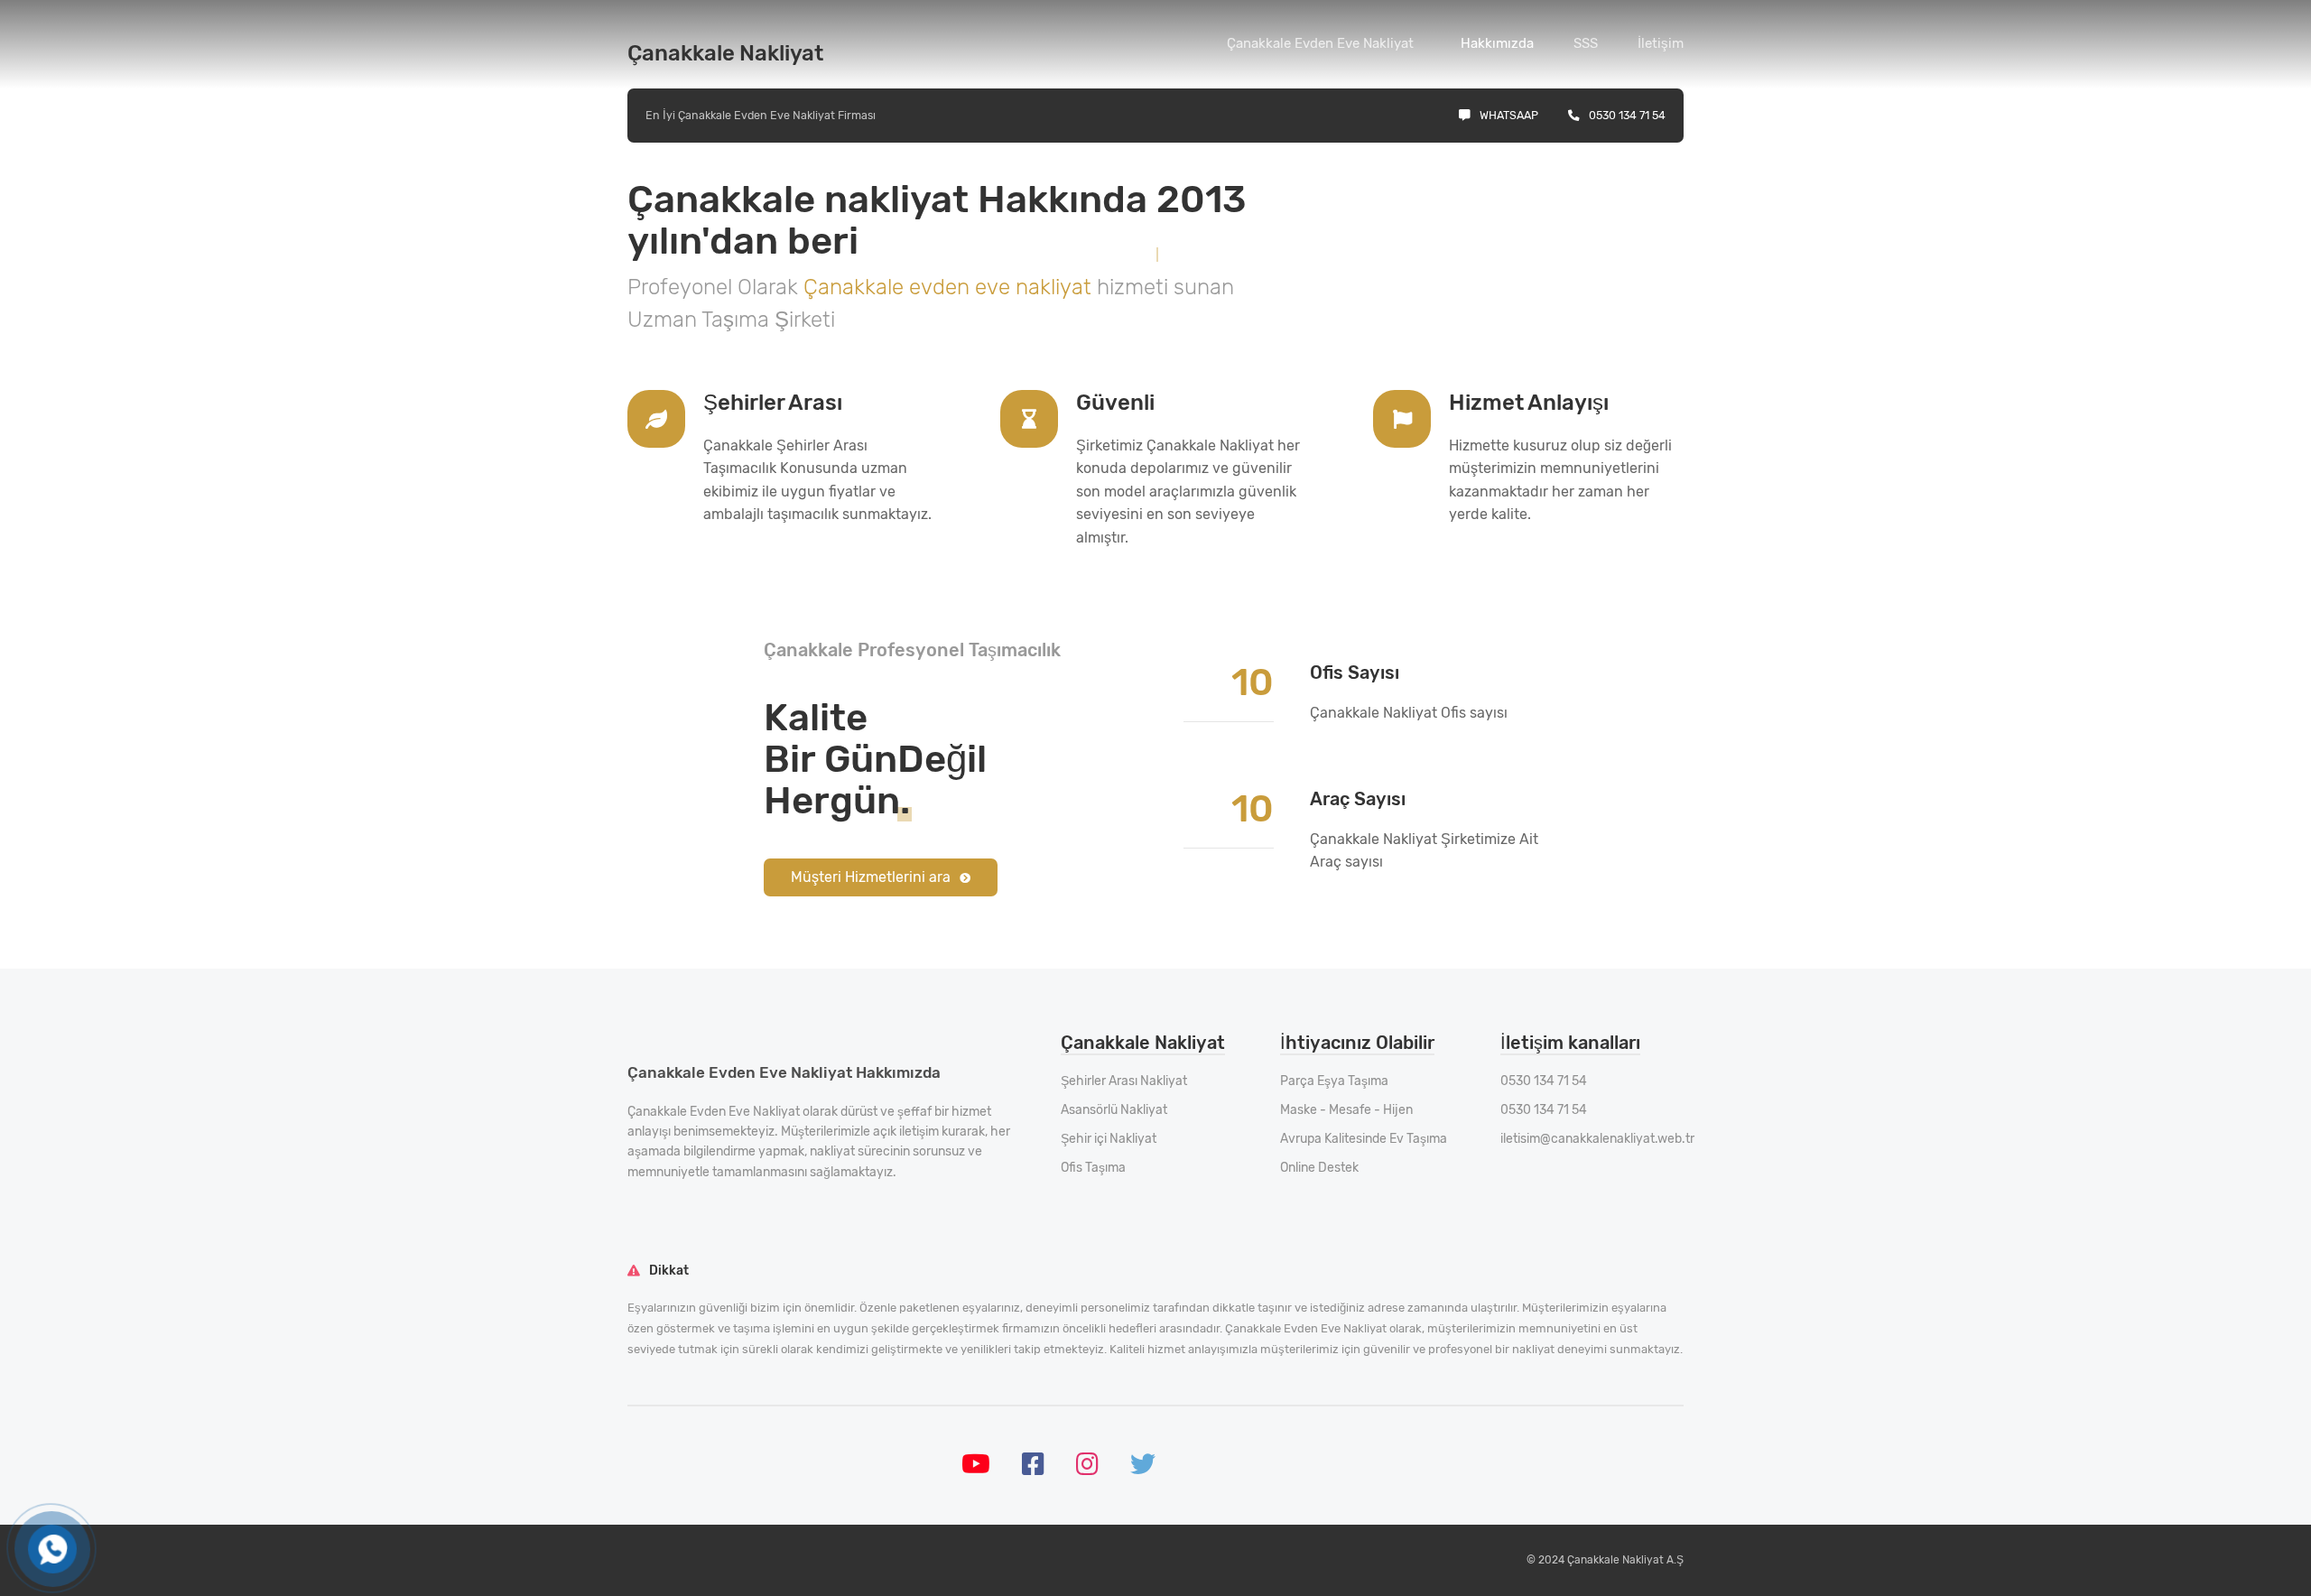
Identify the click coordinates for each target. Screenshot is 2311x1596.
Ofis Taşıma (1093, 1168)
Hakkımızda (1497, 43)
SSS (1586, 43)
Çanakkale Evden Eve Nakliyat (1320, 43)
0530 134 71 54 (1627, 115)
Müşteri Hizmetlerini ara (871, 877)
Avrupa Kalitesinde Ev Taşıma (1364, 1139)
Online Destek (1319, 1168)
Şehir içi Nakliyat (1109, 1139)
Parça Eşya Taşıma (1334, 1081)
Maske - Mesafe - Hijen (1346, 1110)
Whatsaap (1509, 115)
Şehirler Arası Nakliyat (1124, 1081)
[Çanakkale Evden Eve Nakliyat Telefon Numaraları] (52, 1550)
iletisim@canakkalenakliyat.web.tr (1597, 1139)
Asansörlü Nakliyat (1114, 1110)
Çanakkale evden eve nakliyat (950, 287)
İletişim (1661, 43)
